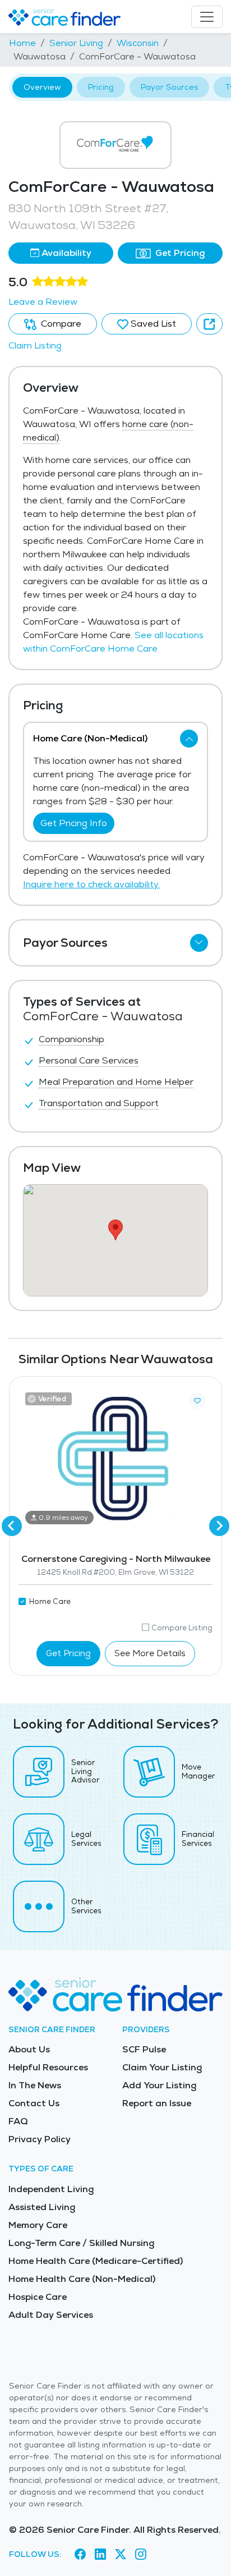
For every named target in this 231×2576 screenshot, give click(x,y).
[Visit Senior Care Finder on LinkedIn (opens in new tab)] (100, 2554)
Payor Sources (169, 87)
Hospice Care (38, 2297)
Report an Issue (157, 2103)
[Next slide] (219, 1526)
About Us (29, 2049)
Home (22, 43)
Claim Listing (35, 345)
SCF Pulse (144, 2049)
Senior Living (76, 43)
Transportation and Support (99, 1103)
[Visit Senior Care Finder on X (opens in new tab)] (121, 2554)
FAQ (18, 2121)
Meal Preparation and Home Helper (116, 1082)
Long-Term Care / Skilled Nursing (81, 2243)
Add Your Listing (159, 2085)
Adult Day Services (51, 2315)
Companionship (71, 1039)
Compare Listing (182, 1628)
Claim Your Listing (162, 2067)
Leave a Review (43, 302)
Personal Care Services (89, 1060)
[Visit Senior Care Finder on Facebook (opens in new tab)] (80, 2554)
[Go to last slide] (12, 1526)
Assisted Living (42, 2207)
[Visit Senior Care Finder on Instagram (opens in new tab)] (141, 2554)
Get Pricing (179, 253)
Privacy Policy (40, 2139)
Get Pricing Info (74, 823)
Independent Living (51, 2189)
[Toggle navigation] (207, 17)
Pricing (101, 87)
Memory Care (38, 2225)
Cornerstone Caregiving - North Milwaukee (116, 1559)
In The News (35, 2085)
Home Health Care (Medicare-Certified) (96, 2261)
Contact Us (34, 2103)
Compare (60, 324)
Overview (42, 87)
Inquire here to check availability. (91, 884)
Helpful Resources (48, 2067)
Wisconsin (138, 43)
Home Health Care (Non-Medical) (82, 2279)
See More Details (150, 1653)
